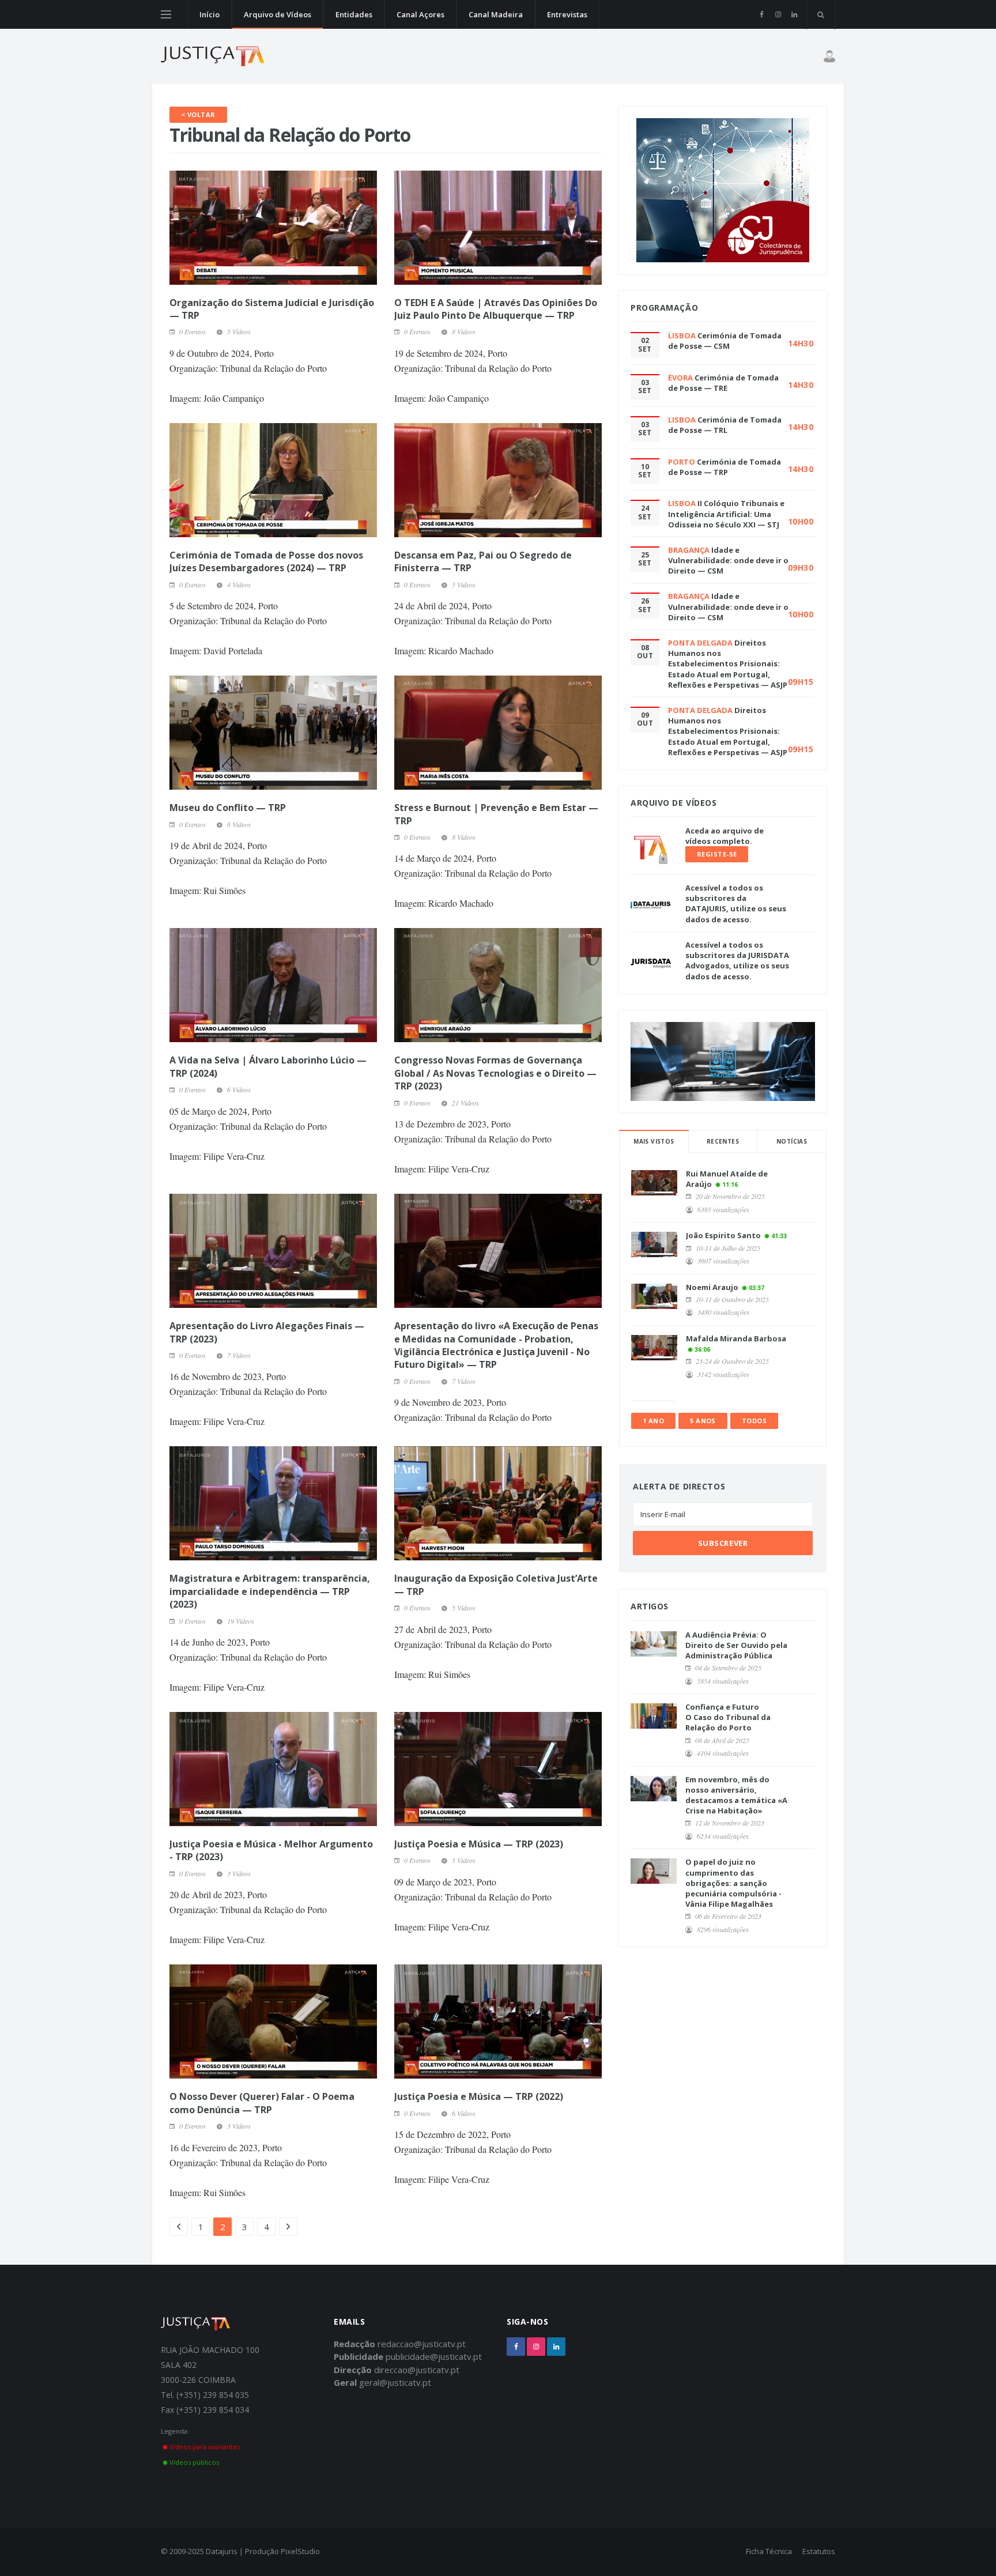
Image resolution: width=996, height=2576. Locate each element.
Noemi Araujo (712, 1287)
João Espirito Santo (723, 1235)
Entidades (354, 14)
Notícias (792, 1141)
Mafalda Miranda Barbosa (736, 1338)
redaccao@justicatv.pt (422, 2344)
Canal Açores (420, 14)
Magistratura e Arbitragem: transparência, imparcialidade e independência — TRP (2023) (270, 1591)
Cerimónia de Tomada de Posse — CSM (725, 341)
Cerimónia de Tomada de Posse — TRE (723, 383)
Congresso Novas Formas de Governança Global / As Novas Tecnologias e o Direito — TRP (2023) (495, 1073)
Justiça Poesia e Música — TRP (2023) (479, 1844)
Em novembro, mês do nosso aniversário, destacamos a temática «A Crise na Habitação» (736, 1795)
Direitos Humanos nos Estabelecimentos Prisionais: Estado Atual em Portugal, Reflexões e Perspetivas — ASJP (728, 664)
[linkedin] (794, 14)
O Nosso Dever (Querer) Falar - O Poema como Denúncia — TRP (262, 2103)
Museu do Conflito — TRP (228, 808)
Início (210, 14)
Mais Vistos (654, 1141)
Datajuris (222, 2551)
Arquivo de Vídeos (278, 14)
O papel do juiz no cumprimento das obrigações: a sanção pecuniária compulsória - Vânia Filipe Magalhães (733, 1883)
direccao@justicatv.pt (417, 2370)
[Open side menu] (166, 14)
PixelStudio (300, 2551)
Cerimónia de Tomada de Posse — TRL (725, 425)
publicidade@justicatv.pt (434, 2356)
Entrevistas (567, 14)
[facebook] (762, 14)
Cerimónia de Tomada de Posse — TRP (725, 467)
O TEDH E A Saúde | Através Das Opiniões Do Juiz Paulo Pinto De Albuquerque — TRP (496, 309)
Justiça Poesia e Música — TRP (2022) (479, 2096)
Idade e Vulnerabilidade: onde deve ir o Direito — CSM (728, 560)
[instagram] (778, 14)
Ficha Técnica (769, 2551)
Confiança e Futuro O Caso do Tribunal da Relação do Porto (728, 1717)
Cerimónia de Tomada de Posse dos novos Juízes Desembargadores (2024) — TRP (266, 561)
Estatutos (819, 2551)
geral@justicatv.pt (395, 2382)
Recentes (723, 1141)
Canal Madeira (496, 14)
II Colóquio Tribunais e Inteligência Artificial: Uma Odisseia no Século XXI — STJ (726, 514)
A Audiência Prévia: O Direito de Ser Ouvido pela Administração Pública (736, 1645)
